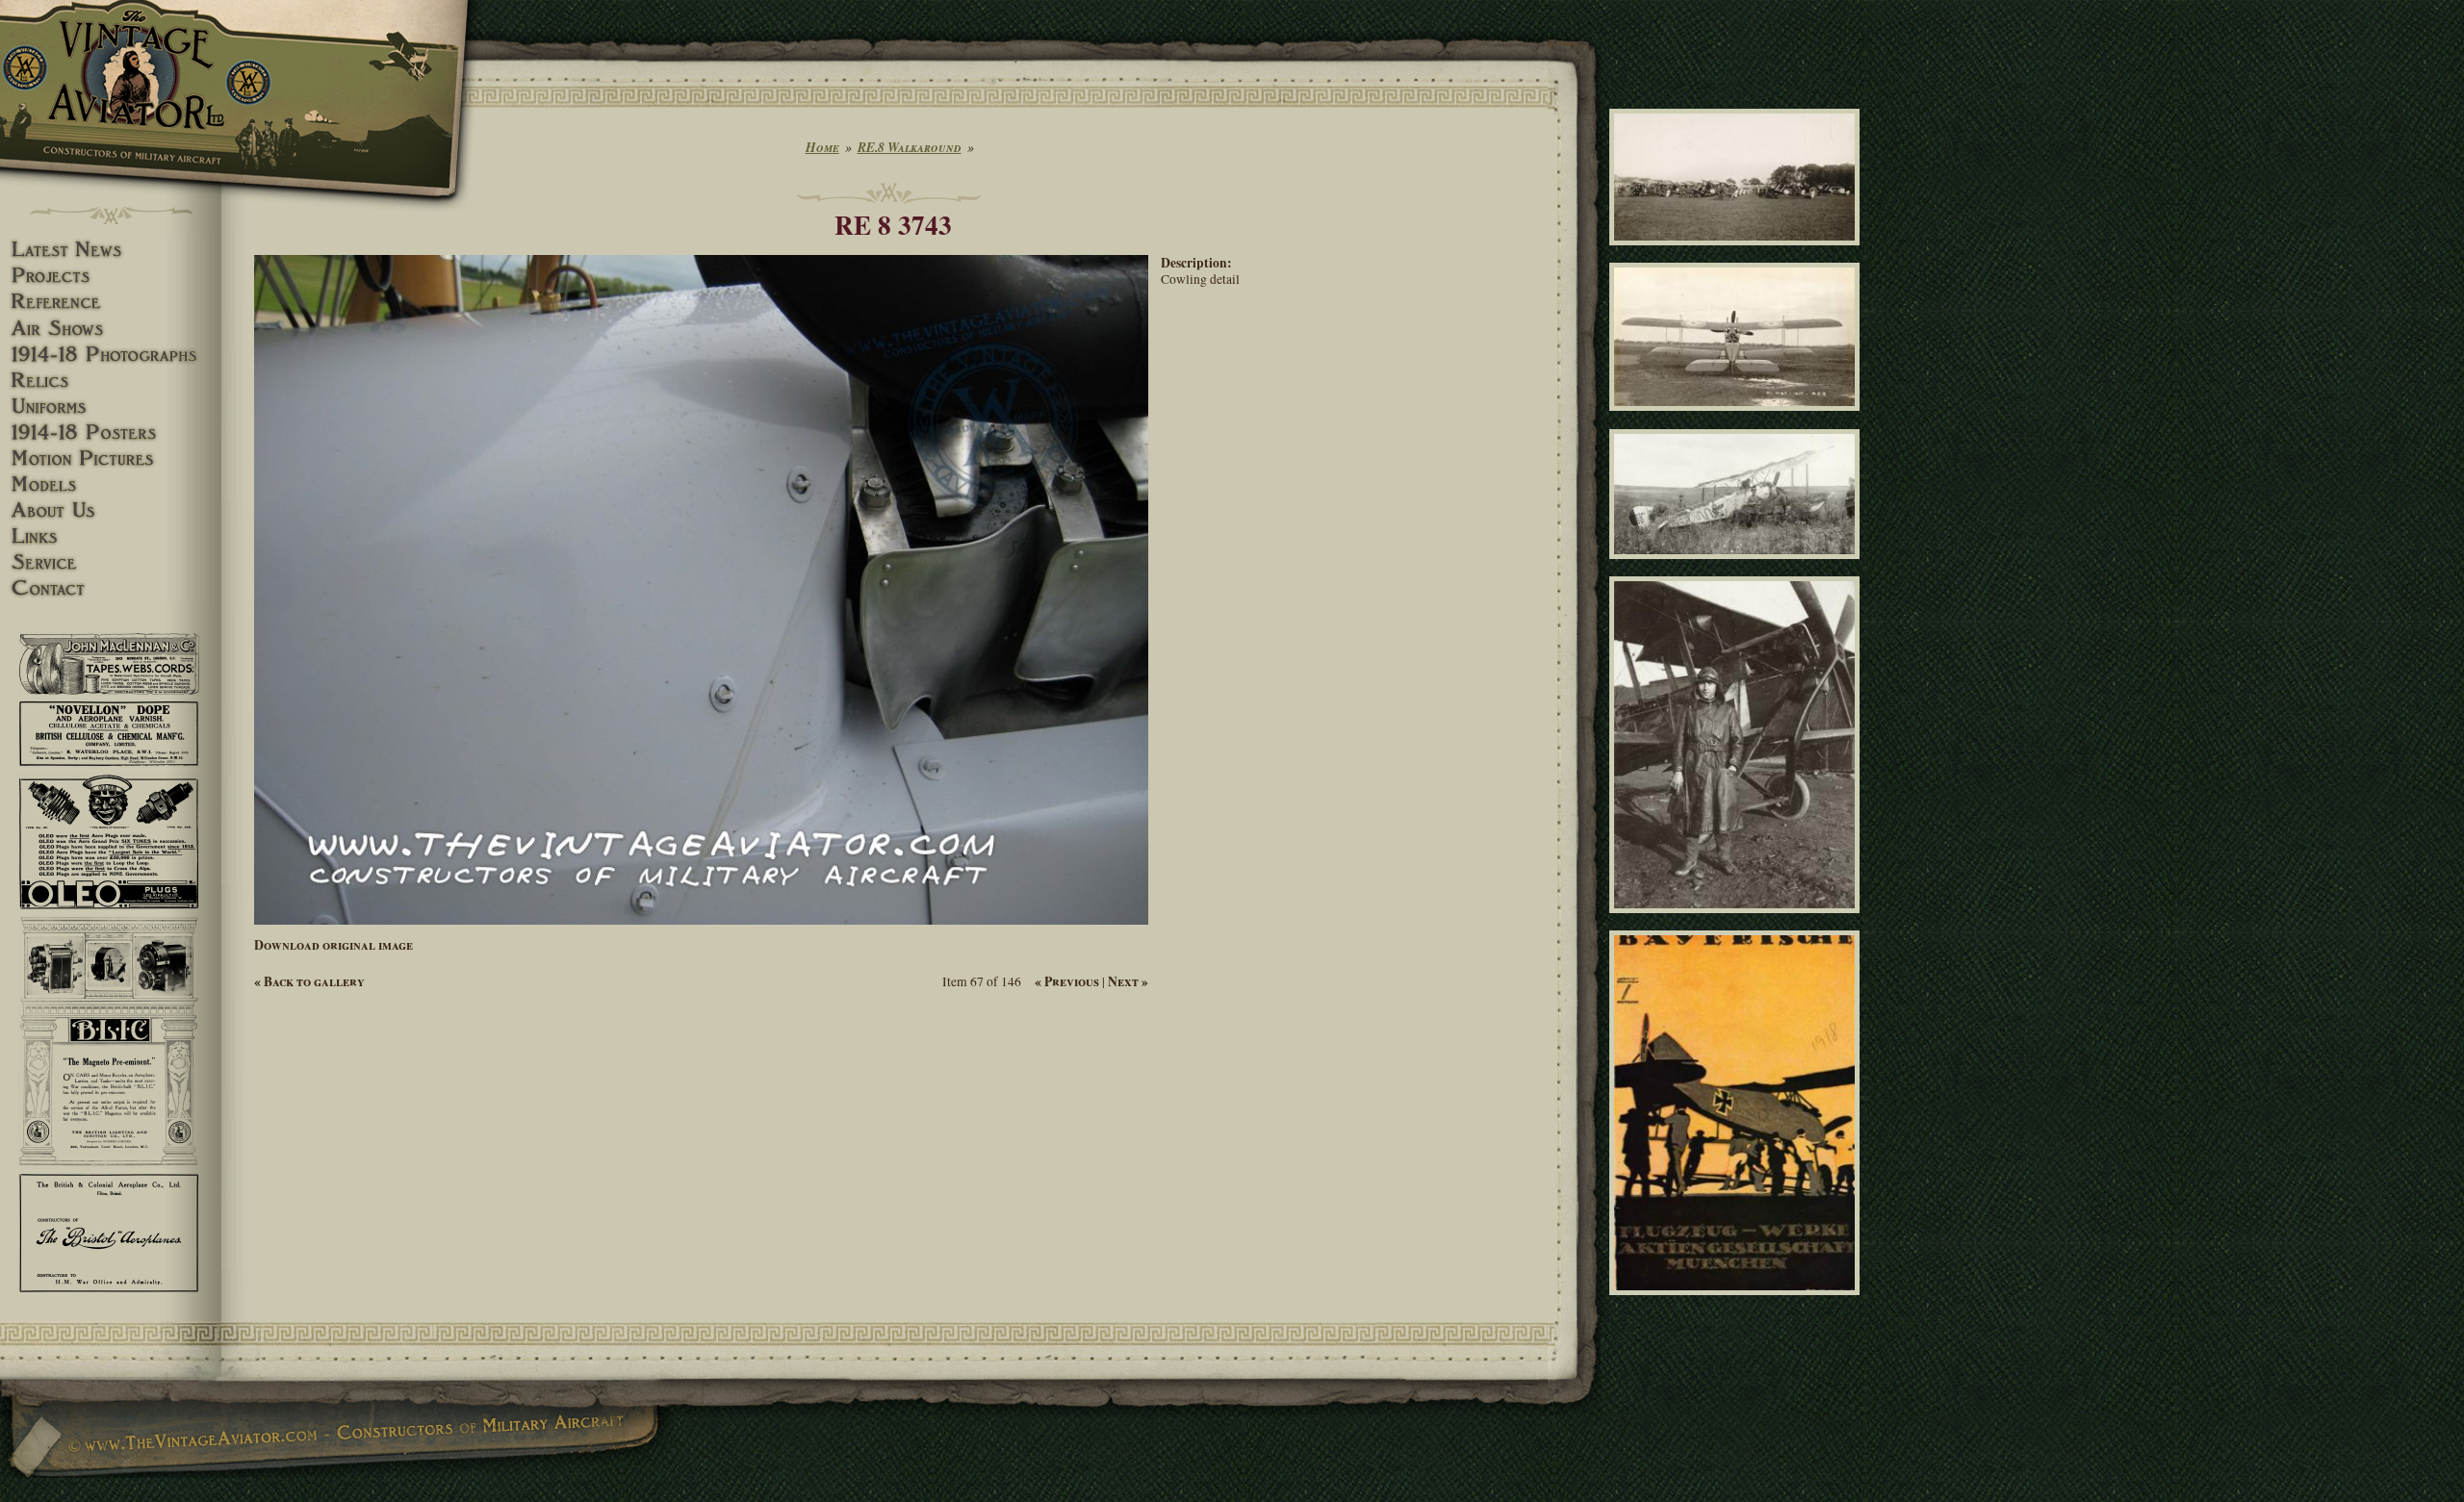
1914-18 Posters (111, 433)
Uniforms (111, 407)
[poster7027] (1738, 1303)
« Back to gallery (309, 981)
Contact (111, 588)
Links (111, 536)
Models (111, 484)
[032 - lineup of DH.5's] (1738, 253)
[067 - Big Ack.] (1738, 922)
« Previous (1067, 981)
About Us (111, 510)
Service (111, 562)
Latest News (111, 250)
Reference (111, 302)
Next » (1128, 981)
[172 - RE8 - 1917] (1738, 420)
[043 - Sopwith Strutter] (1738, 567)
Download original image (334, 945)
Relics (111, 381)
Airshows (111, 329)
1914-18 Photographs (111, 355)
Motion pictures (111, 458)
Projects (111, 276)
